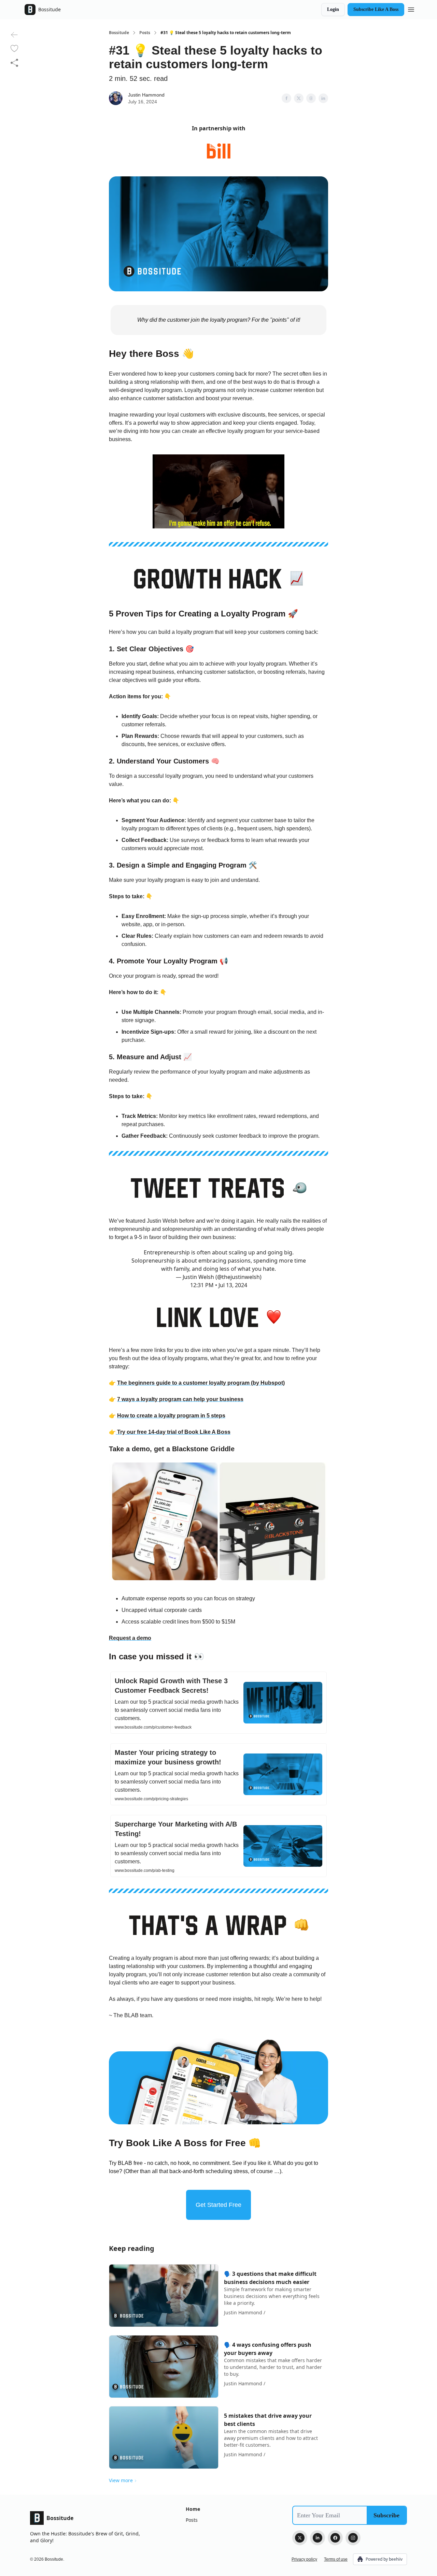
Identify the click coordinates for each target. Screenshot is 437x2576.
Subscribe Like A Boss (376, 9)
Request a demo (130, 1638)
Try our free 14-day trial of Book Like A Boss (173, 1432)
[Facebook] (335, 2538)
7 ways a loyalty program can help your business (180, 1399)
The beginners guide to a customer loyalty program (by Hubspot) (201, 1383)
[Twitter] (300, 2538)
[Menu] (411, 9)
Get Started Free (218, 2205)
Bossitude (119, 33)
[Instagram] (353, 2538)
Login (333, 9)
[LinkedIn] (318, 2538)
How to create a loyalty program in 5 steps (171, 1416)
